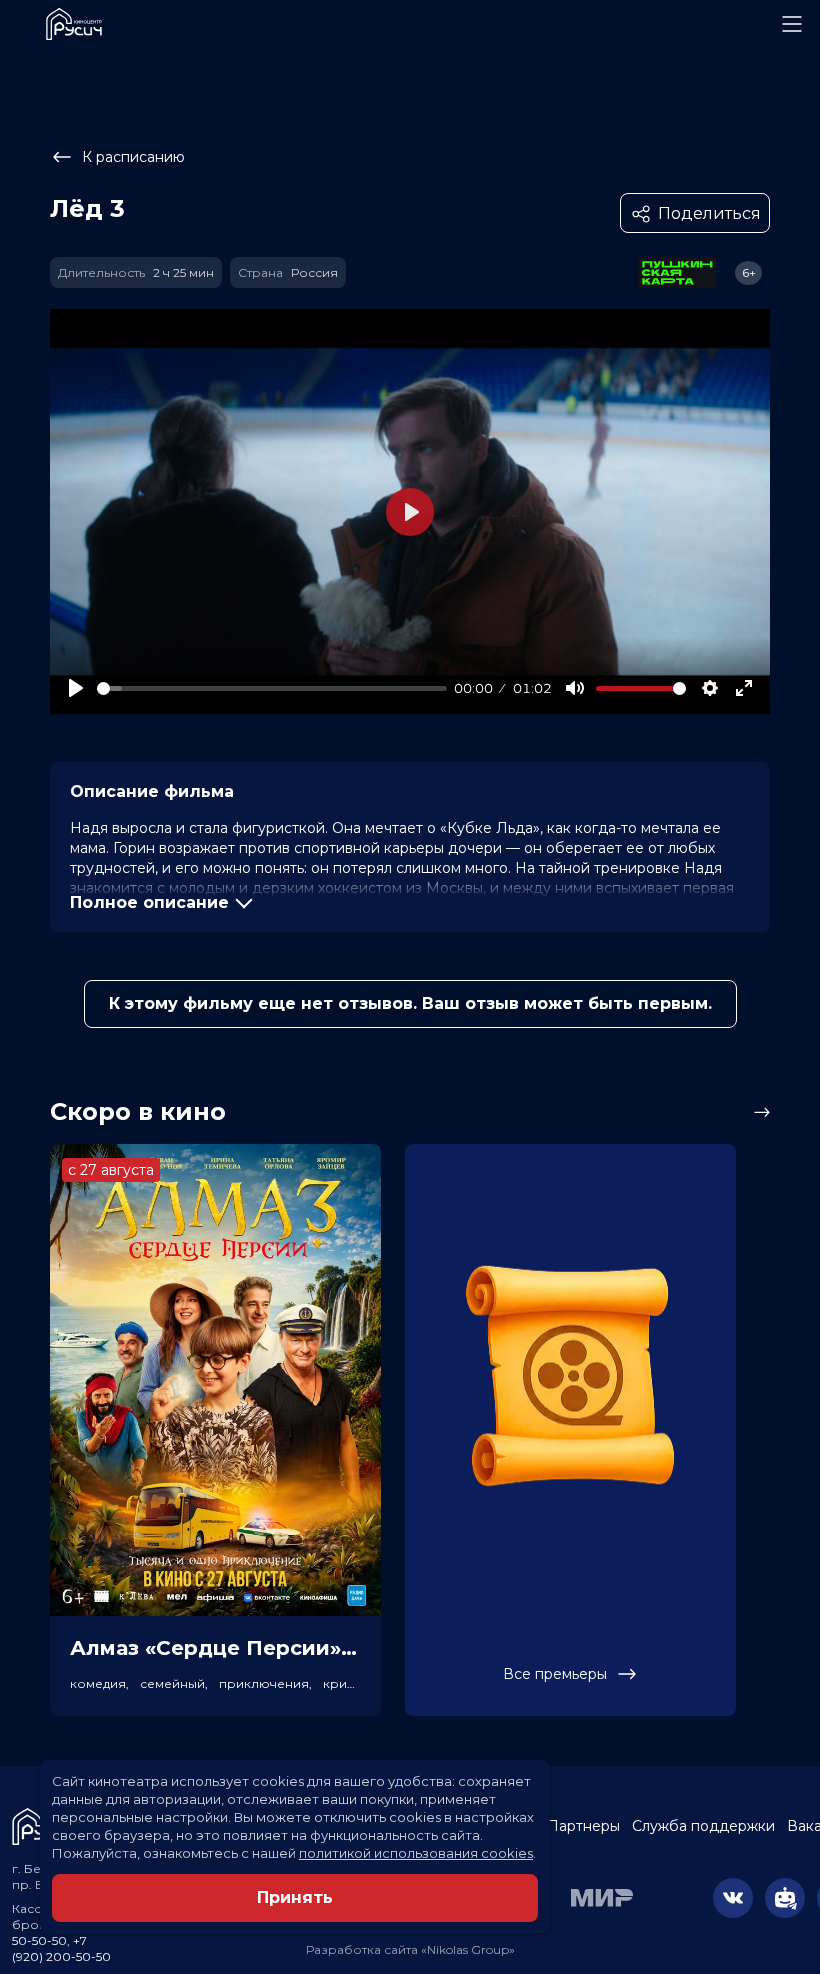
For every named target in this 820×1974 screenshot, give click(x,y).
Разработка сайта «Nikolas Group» (410, 1949)
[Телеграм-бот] (785, 1898)
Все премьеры (555, 1674)
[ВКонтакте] (733, 1898)
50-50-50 (39, 1940)
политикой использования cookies (416, 1853)
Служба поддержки (703, 1826)
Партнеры (583, 1826)
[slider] (272, 688)
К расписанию (133, 157)
